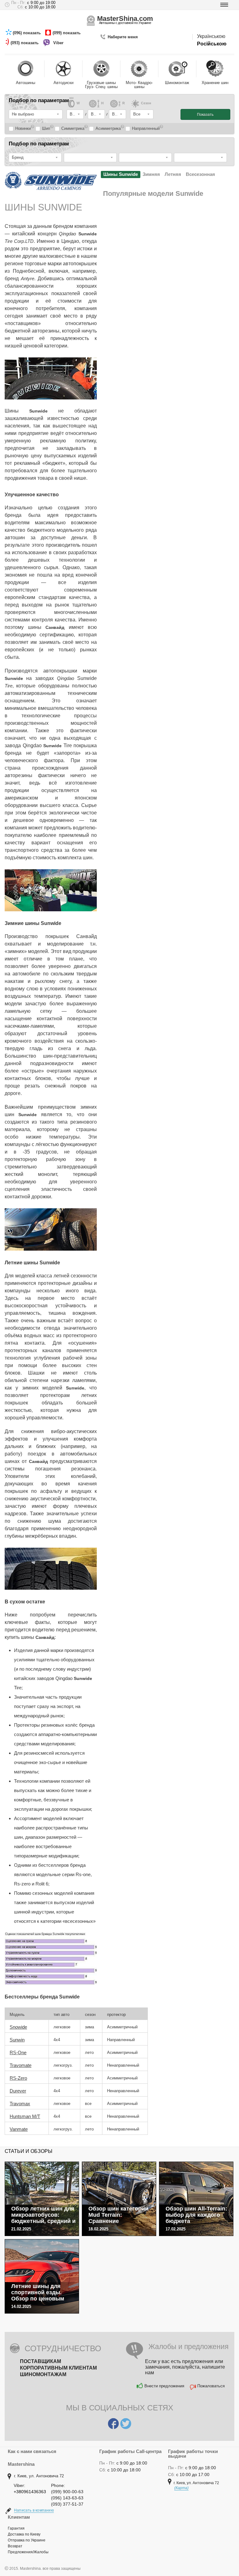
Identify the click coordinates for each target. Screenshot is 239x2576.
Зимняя (151, 174)
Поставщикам (40, 2361)
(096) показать (27, 33)
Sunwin (17, 2040)
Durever (18, 2091)
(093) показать (25, 43)
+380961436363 (30, 2492)
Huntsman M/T (25, 2116)
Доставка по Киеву (24, 2534)
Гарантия (16, 2528)
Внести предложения (164, 2386)
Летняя (173, 174)
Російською (212, 44)
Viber (59, 43)
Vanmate (19, 2129)
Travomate (21, 2065)
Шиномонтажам (43, 2374)
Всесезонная (200, 174)
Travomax (20, 2104)
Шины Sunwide (121, 174)
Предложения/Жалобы (28, 2552)
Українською (211, 36)
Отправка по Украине (27, 2540)
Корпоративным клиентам (58, 2368)
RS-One (18, 2052)
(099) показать (67, 33)
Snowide (18, 2027)
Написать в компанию (34, 2510)
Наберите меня (123, 37)
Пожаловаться (211, 2386)
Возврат (15, 2546)
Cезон (146, 103)
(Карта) (181, 2488)
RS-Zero (18, 2078)
